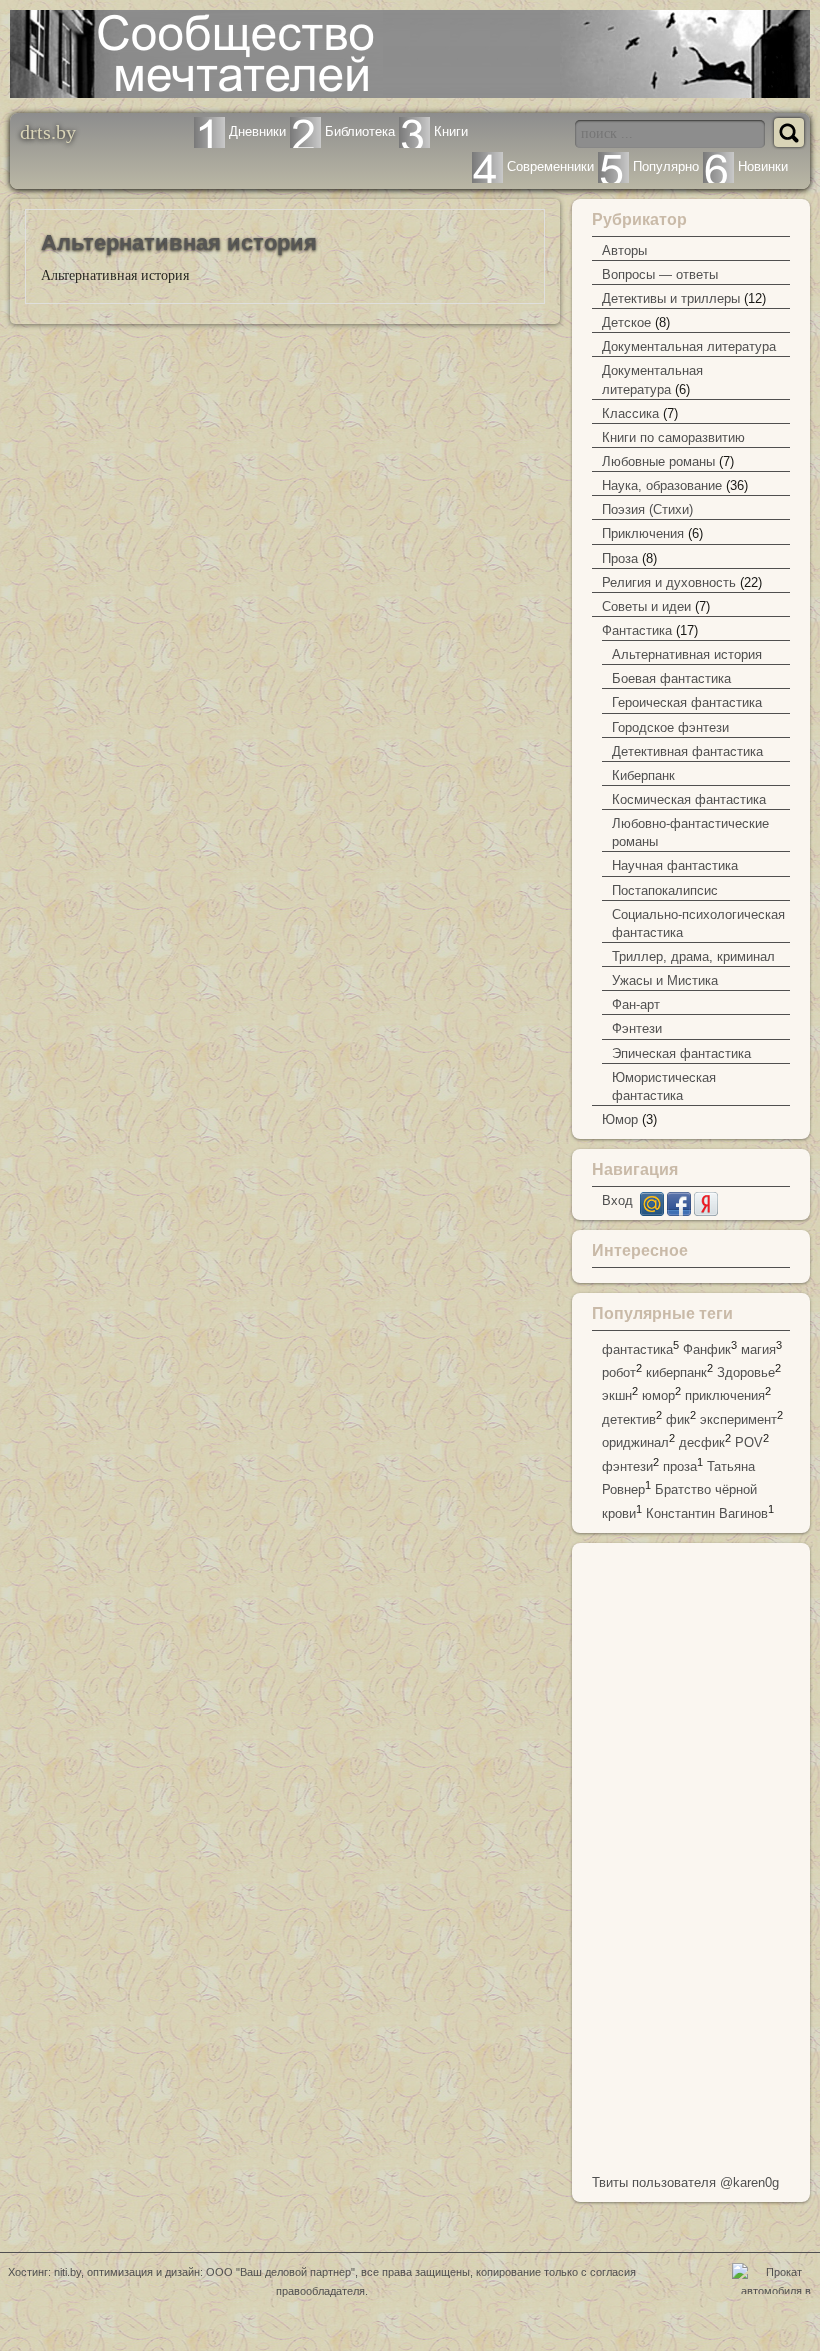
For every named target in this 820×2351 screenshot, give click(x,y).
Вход (617, 1200)
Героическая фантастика (687, 702)
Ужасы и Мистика (665, 980)
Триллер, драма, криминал (693, 956)
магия (758, 1349)
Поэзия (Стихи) (647, 509)
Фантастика (637, 630)
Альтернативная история (687, 654)
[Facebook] (679, 1211)
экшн (617, 1396)
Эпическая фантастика (681, 1053)
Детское (626, 322)
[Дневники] (209, 131)
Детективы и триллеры (671, 298)
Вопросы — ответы (660, 274)
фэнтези (627, 1466)
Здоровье (746, 1372)
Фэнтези (637, 1028)
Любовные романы (658, 461)
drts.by (48, 131)
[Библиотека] (305, 131)
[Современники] (487, 166)
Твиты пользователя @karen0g (685, 2182)
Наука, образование (662, 485)
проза (680, 1466)
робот (619, 1372)
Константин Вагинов (707, 1513)
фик (678, 1419)
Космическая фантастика (689, 799)
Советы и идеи (646, 606)
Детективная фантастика (687, 751)
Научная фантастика (675, 865)
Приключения (643, 533)
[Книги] (414, 131)
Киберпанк (643, 775)
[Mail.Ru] (652, 1211)
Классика (630, 413)
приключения (725, 1396)
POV (749, 1443)
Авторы (624, 250)
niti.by (67, 2272)
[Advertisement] (691, 1853)
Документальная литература (689, 346)
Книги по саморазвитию (673, 437)
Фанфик (707, 1349)
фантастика (637, 1349)
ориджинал (635, 1443)
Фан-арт (636, 1004)
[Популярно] (613, 166)
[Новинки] (718, 166)
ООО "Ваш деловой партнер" (280, 2272)
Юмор (620, 1119)
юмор (658, 1396)
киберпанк (676, 1372)
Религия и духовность (669, 582)
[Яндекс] (706, 1211)
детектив (629, 1419)
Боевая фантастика (671, 678)
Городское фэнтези (670, 727)
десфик (702, 1443)
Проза (620, 558)
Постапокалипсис (665, 890)
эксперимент (738, 1419)
